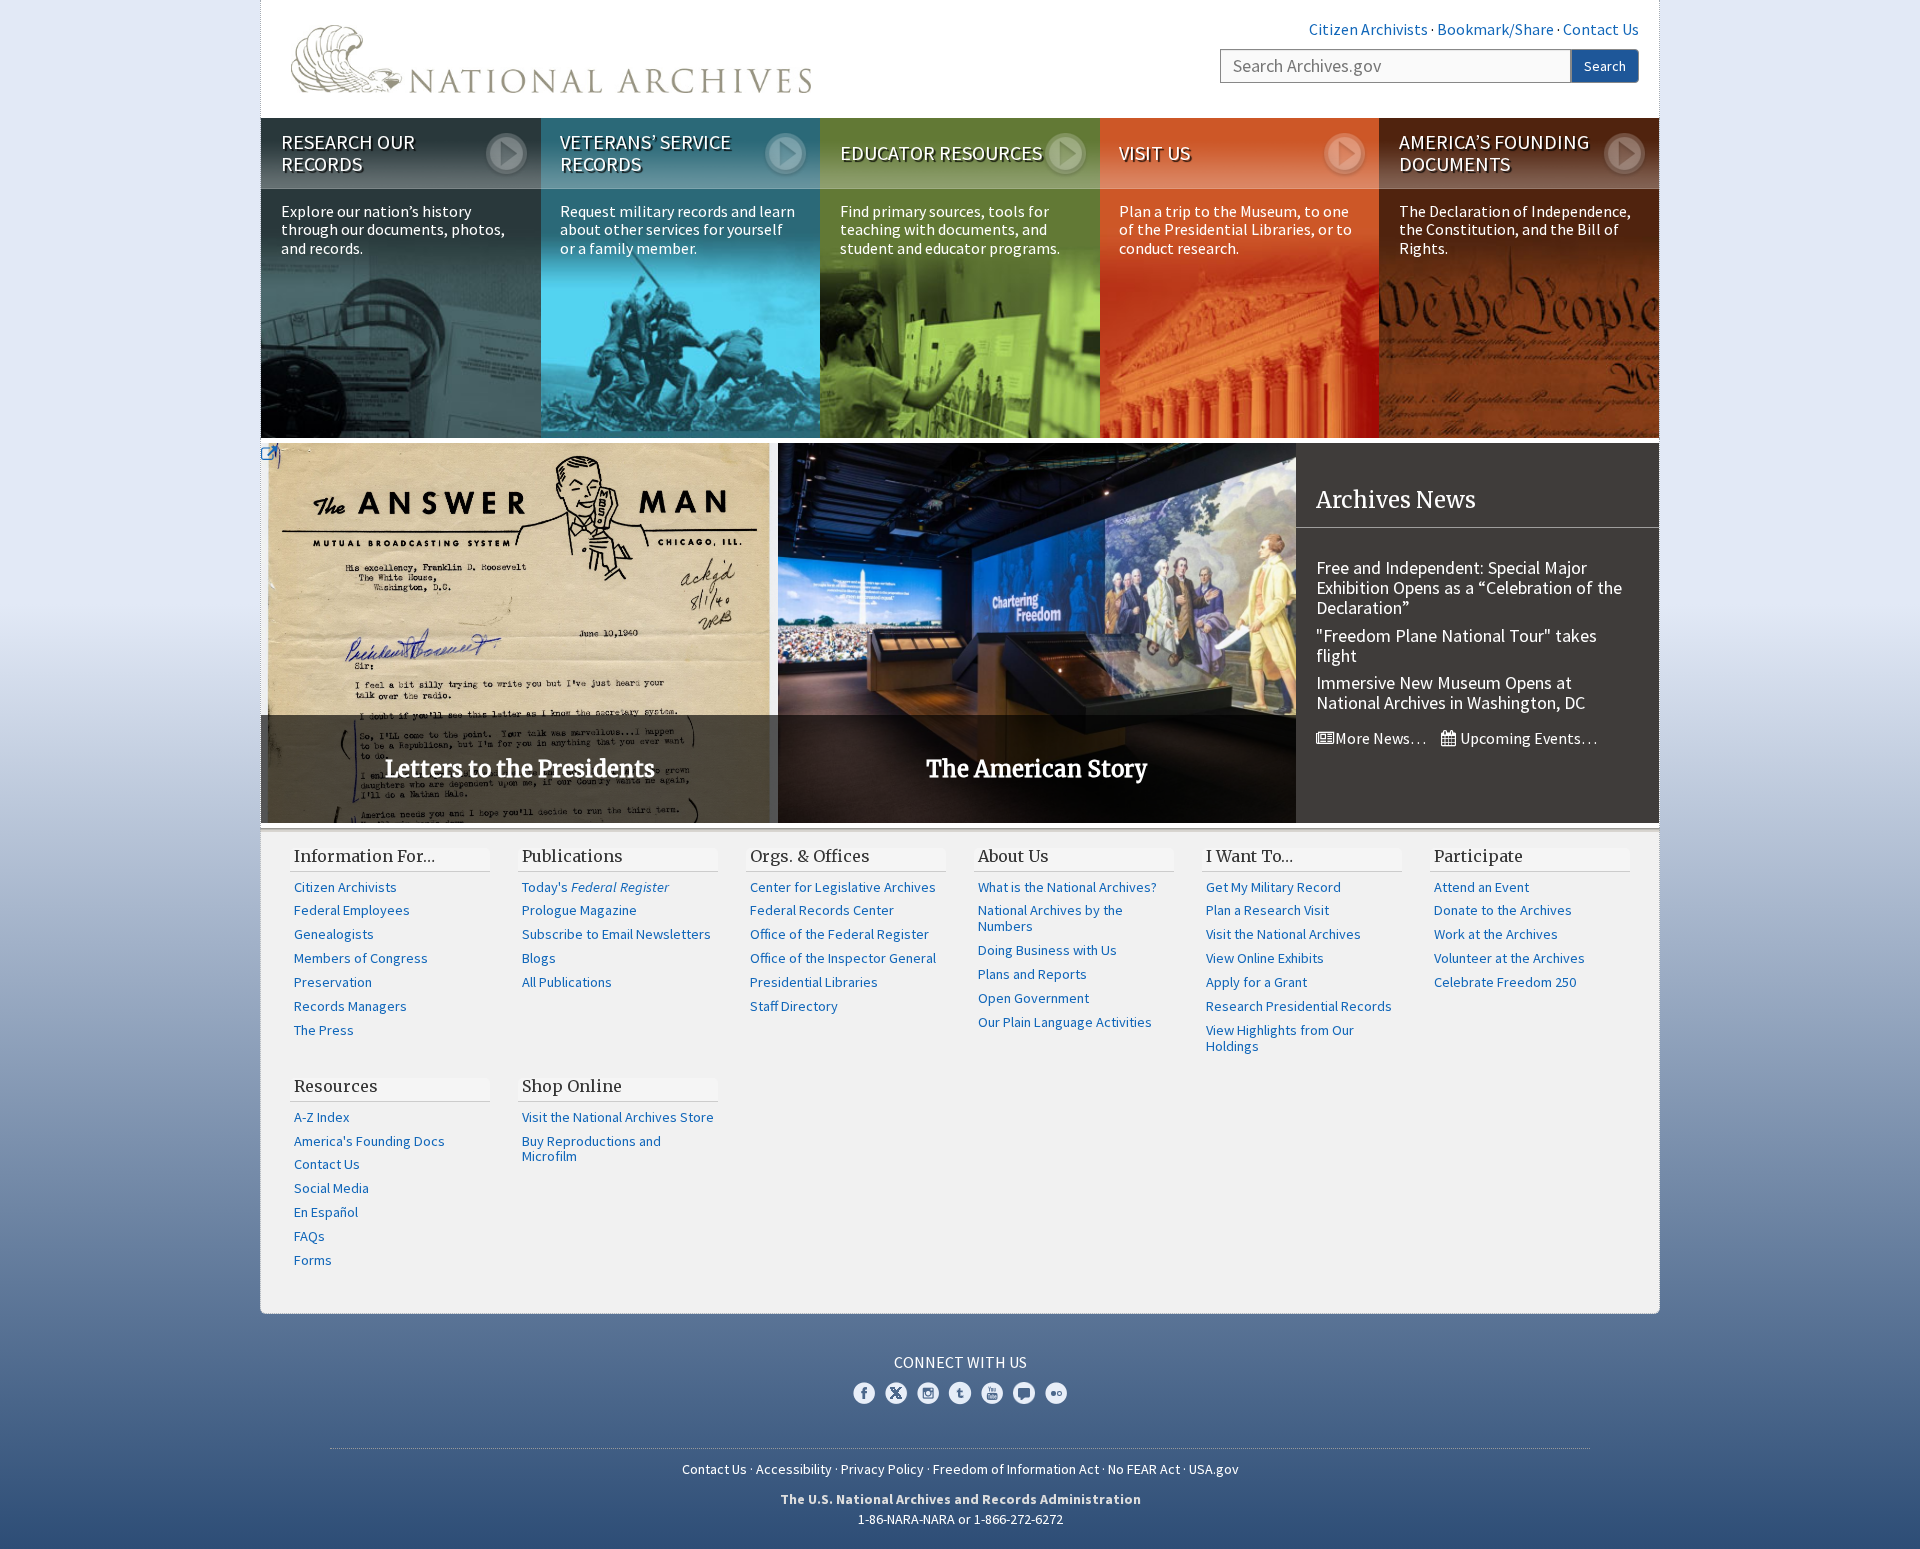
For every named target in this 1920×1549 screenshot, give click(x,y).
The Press (324, 1030)
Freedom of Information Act (1016, 1469)
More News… (1379, 738)
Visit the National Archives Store (618, 1117)
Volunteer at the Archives (1509, 958)
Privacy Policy (882, 1469)
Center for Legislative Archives (843, 887)
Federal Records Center (822, 910)
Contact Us (1601, 29)
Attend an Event (1481, 887)
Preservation (333, 982)
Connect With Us (960, 1362)
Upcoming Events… (1527, 738)
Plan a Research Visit (1267, 910)
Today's (595, 887)
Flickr (1056, 1393)
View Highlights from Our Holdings (1280, 1038)
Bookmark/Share (1495, 29)
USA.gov (1214, 1469)
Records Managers (350, 1006)
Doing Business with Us (1047, 950)
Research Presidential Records (1299, 1006)
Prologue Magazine (579, 910)
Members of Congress (361, 958)
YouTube (992, 1393)
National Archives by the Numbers (1050, 918)
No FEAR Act (1144, 1469)
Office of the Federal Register (839, 934)
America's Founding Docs (369, 1141)
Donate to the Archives (1503, 910)
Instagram (928, 1393)
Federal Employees (352, 910)
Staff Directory (794, 1006)
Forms (313, 1260)
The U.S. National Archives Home (551, 59)
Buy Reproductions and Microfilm (591, 1149)
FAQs (309, 1236)
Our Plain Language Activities (1065, 1022)
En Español (326, 1212)
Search (1605, 66)
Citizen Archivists (1368, 29)
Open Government (1033, 998)
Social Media (331, 1188)
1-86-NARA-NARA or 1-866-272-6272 (960, 1519)
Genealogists (334, 934)
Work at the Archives (1496, 934)
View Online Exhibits (1265, 958)
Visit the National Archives (1283, 934)
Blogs (539, 958)
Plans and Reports (1032, 974)
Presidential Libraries (814, 982)
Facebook (864, 1393)
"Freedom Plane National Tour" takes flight (1456, 645)
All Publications (567, 982)
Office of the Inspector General (843, 958)
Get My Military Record (1273, 887)
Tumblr (960, 1393)
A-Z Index (321, 1117)
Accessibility (794, 1469)
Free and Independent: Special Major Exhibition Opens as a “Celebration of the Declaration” (1469, 587)
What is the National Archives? (1067, 887)
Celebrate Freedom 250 (1505, 982)
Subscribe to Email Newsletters (616, 934)
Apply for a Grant (1256, 982)
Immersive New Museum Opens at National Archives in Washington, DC (1450, 692)
